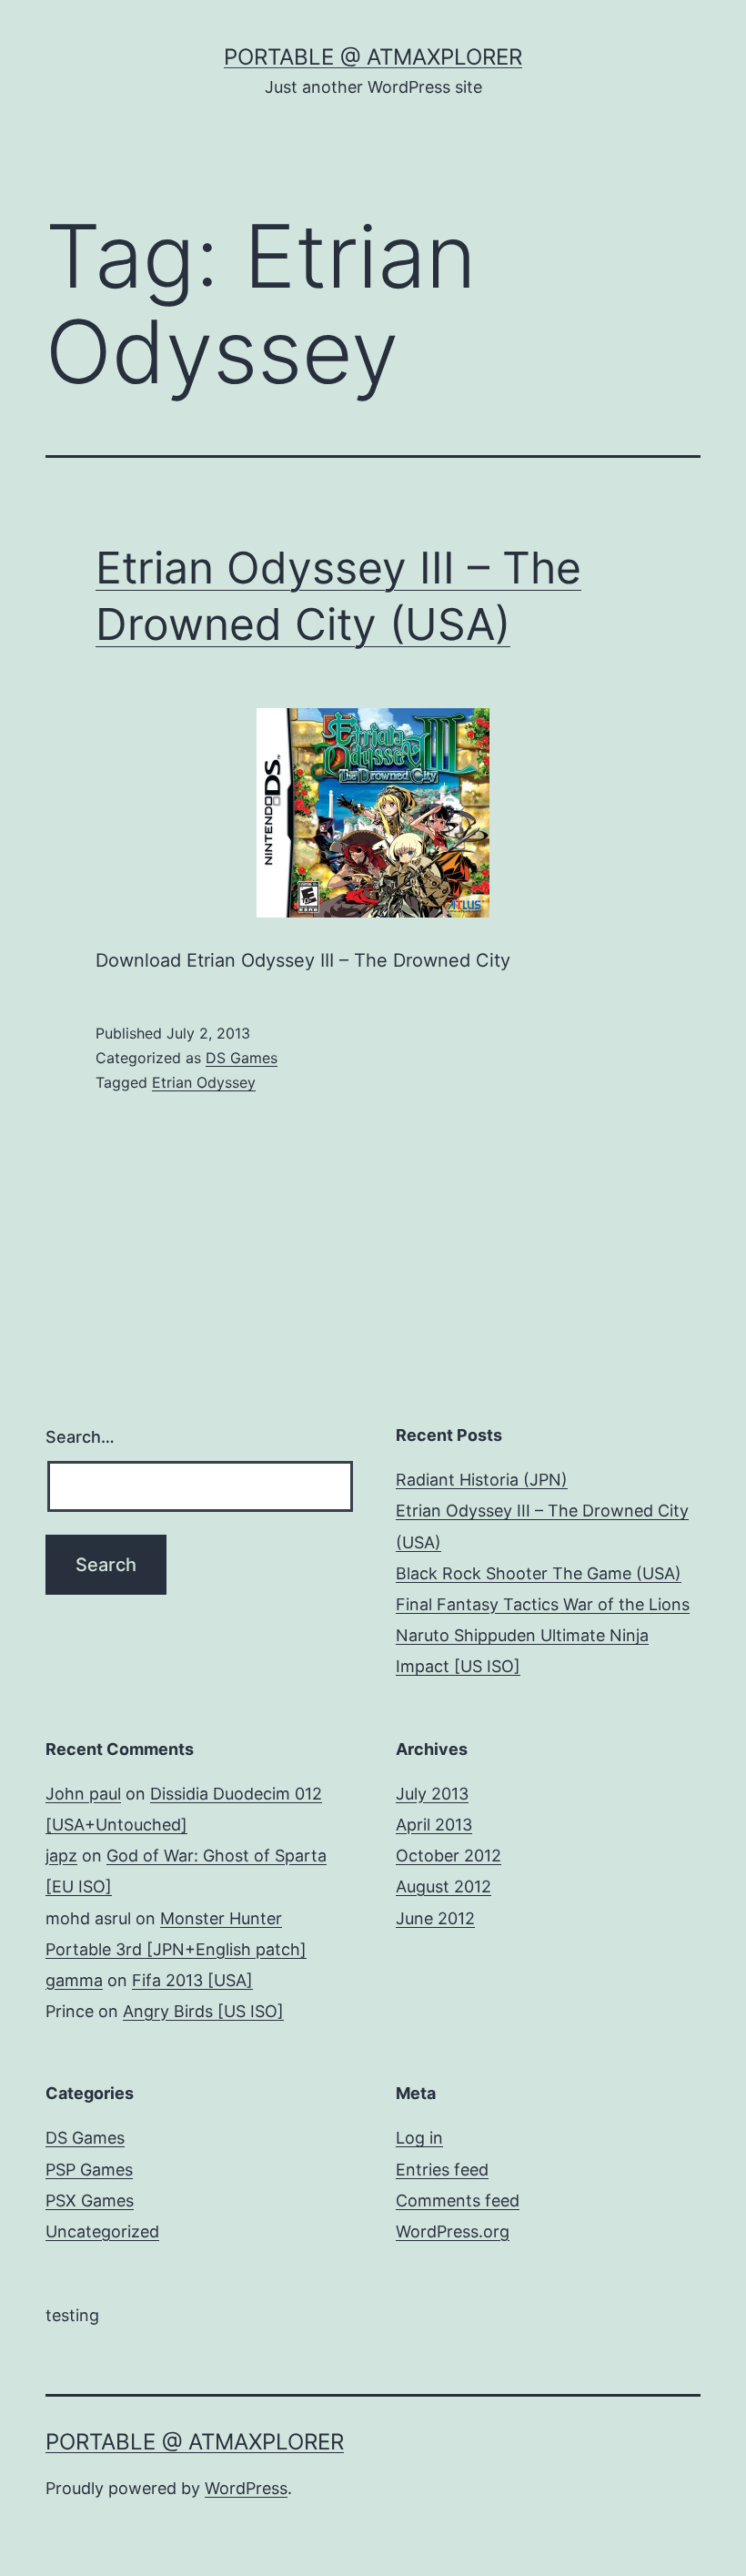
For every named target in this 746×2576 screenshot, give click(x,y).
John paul (83, 1794)
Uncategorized (102, 2231)
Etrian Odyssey (204, 1082)
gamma (74, 1980)
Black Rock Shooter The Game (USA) (539, 1573)
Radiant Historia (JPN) (482, 1480)
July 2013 (432, 1794)
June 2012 (435, 1918)
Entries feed (442, 2170)
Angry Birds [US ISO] (203, 2011)
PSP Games (89, 2170)
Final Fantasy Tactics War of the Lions (543, 1604)
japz (61, 1856)
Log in (419, 2138)
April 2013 (434, 1825)
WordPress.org (453, 2231)
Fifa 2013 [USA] (192, 1980)
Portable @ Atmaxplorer (373, 57)
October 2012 (449, 1856)
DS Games (242, 1058)
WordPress (246, 2488)
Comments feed (458, 2201)
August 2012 (444, 1886)
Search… (80, 1437)
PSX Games (90, 2201)
